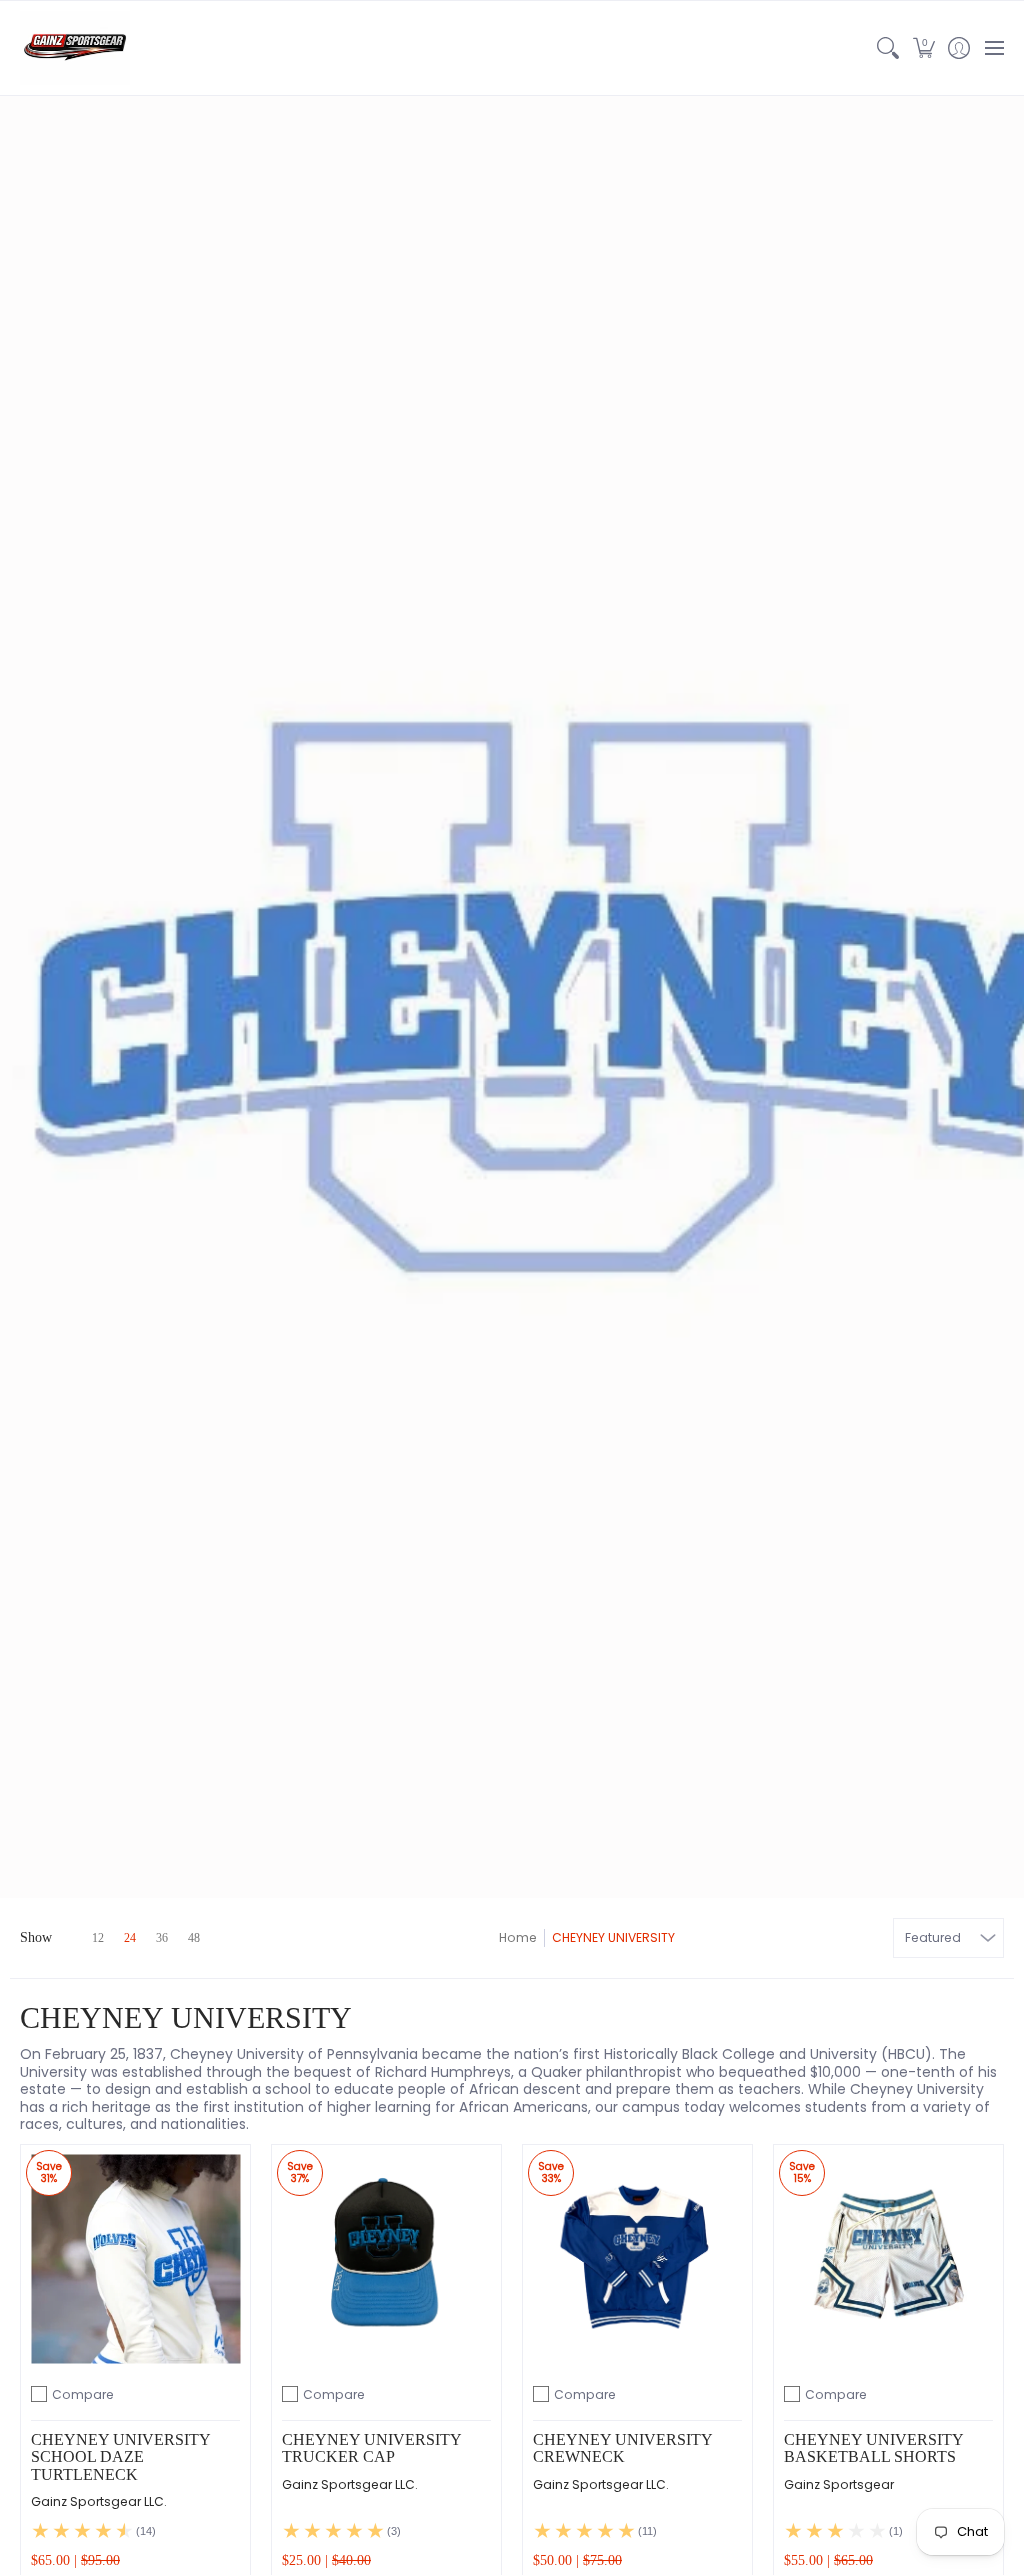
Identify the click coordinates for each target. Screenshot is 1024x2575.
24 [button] (130, 1938)
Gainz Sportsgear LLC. (99, 2501)
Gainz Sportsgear (839, 2484)
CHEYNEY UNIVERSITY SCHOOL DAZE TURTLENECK (120, 2457)
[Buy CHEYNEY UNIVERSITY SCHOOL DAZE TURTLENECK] (135, 2259)
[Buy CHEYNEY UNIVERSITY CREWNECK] (637, 2259)
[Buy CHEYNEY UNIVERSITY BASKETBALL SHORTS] (888, 2259)
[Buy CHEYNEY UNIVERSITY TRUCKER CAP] (386, 2259)
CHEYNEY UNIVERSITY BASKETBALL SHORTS (873, 2448)
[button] (923, 48)
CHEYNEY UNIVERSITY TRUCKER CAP (371, 2448)
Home (518, 1937)
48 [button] (194, 1938)
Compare (83, 2394)
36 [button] (162, 1938)
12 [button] (98, 1938)
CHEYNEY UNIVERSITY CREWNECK (622, 2448)
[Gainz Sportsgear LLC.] (75, 48)
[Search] (888, 48)
